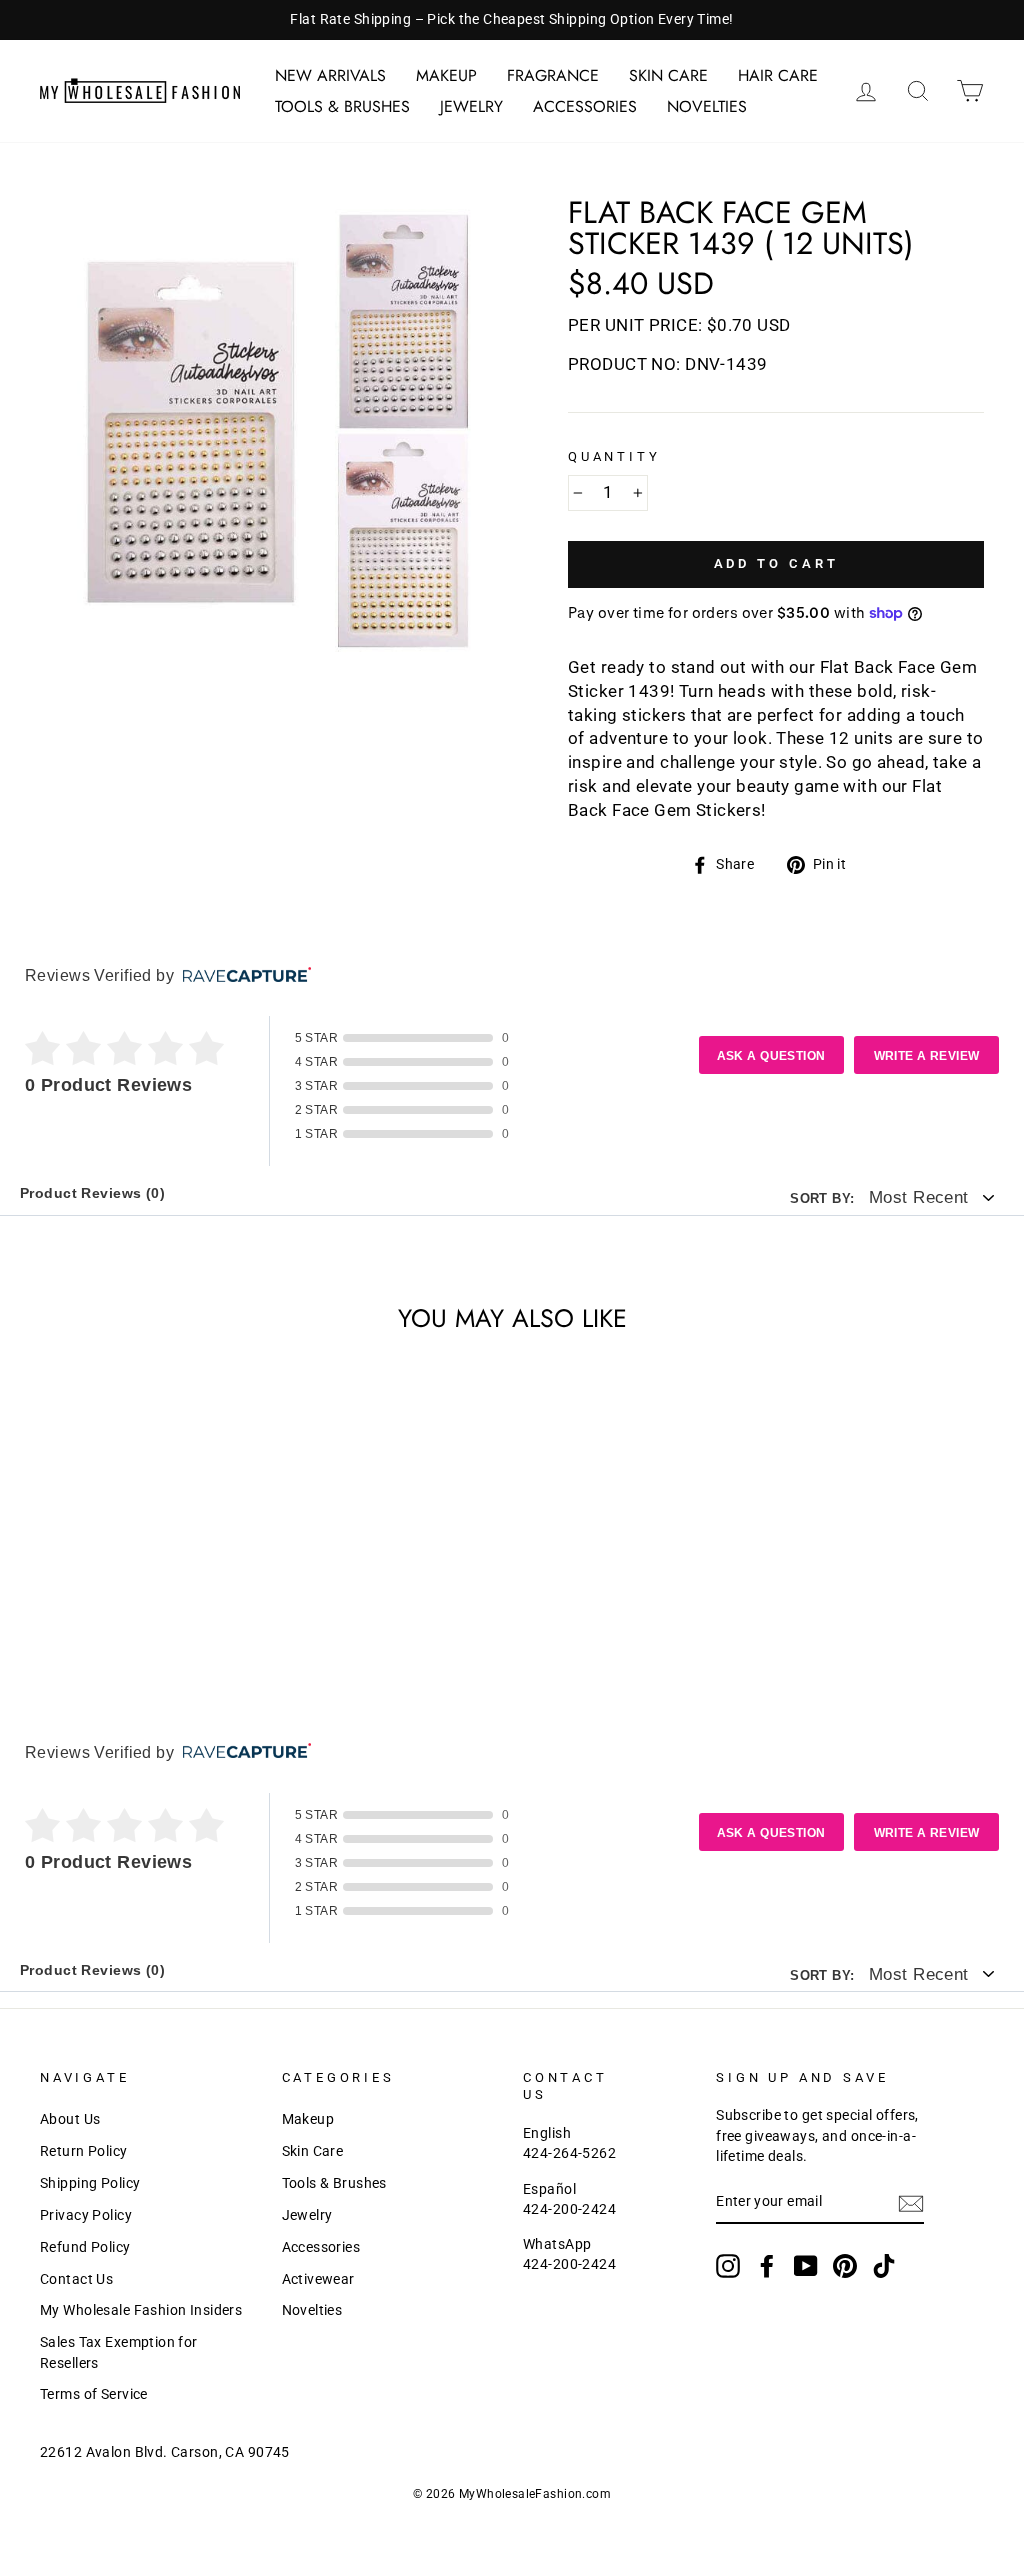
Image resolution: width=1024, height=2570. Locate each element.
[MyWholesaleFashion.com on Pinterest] (845, 2266)
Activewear (318, 2279)
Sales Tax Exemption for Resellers (119, 2352)
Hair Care (778, 75)
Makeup (446, 75)
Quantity (614, 456)
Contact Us (76, 2279)
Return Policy (84, 2151)
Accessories (585, 106)
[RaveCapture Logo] (242, 976)
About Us (70, 2119)
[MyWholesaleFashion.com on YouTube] (806, 2266)
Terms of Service (94, 2394)
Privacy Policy (86, 2215)
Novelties (707, 106)
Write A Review (927, 1056)
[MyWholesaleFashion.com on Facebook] (767, 2266)
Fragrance (553, 75)
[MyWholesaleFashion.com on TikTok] (884, 2266)
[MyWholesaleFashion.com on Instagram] (728, 2266)
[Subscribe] (911, 2203)
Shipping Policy (90, 2183)
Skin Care (668, 75)
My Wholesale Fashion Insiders (141, 2310)
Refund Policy (85, 2247)
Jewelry (471, 106)
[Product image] (270, 427)
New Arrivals (330, 75)
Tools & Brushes (342, 106)
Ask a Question (771, 1056)
